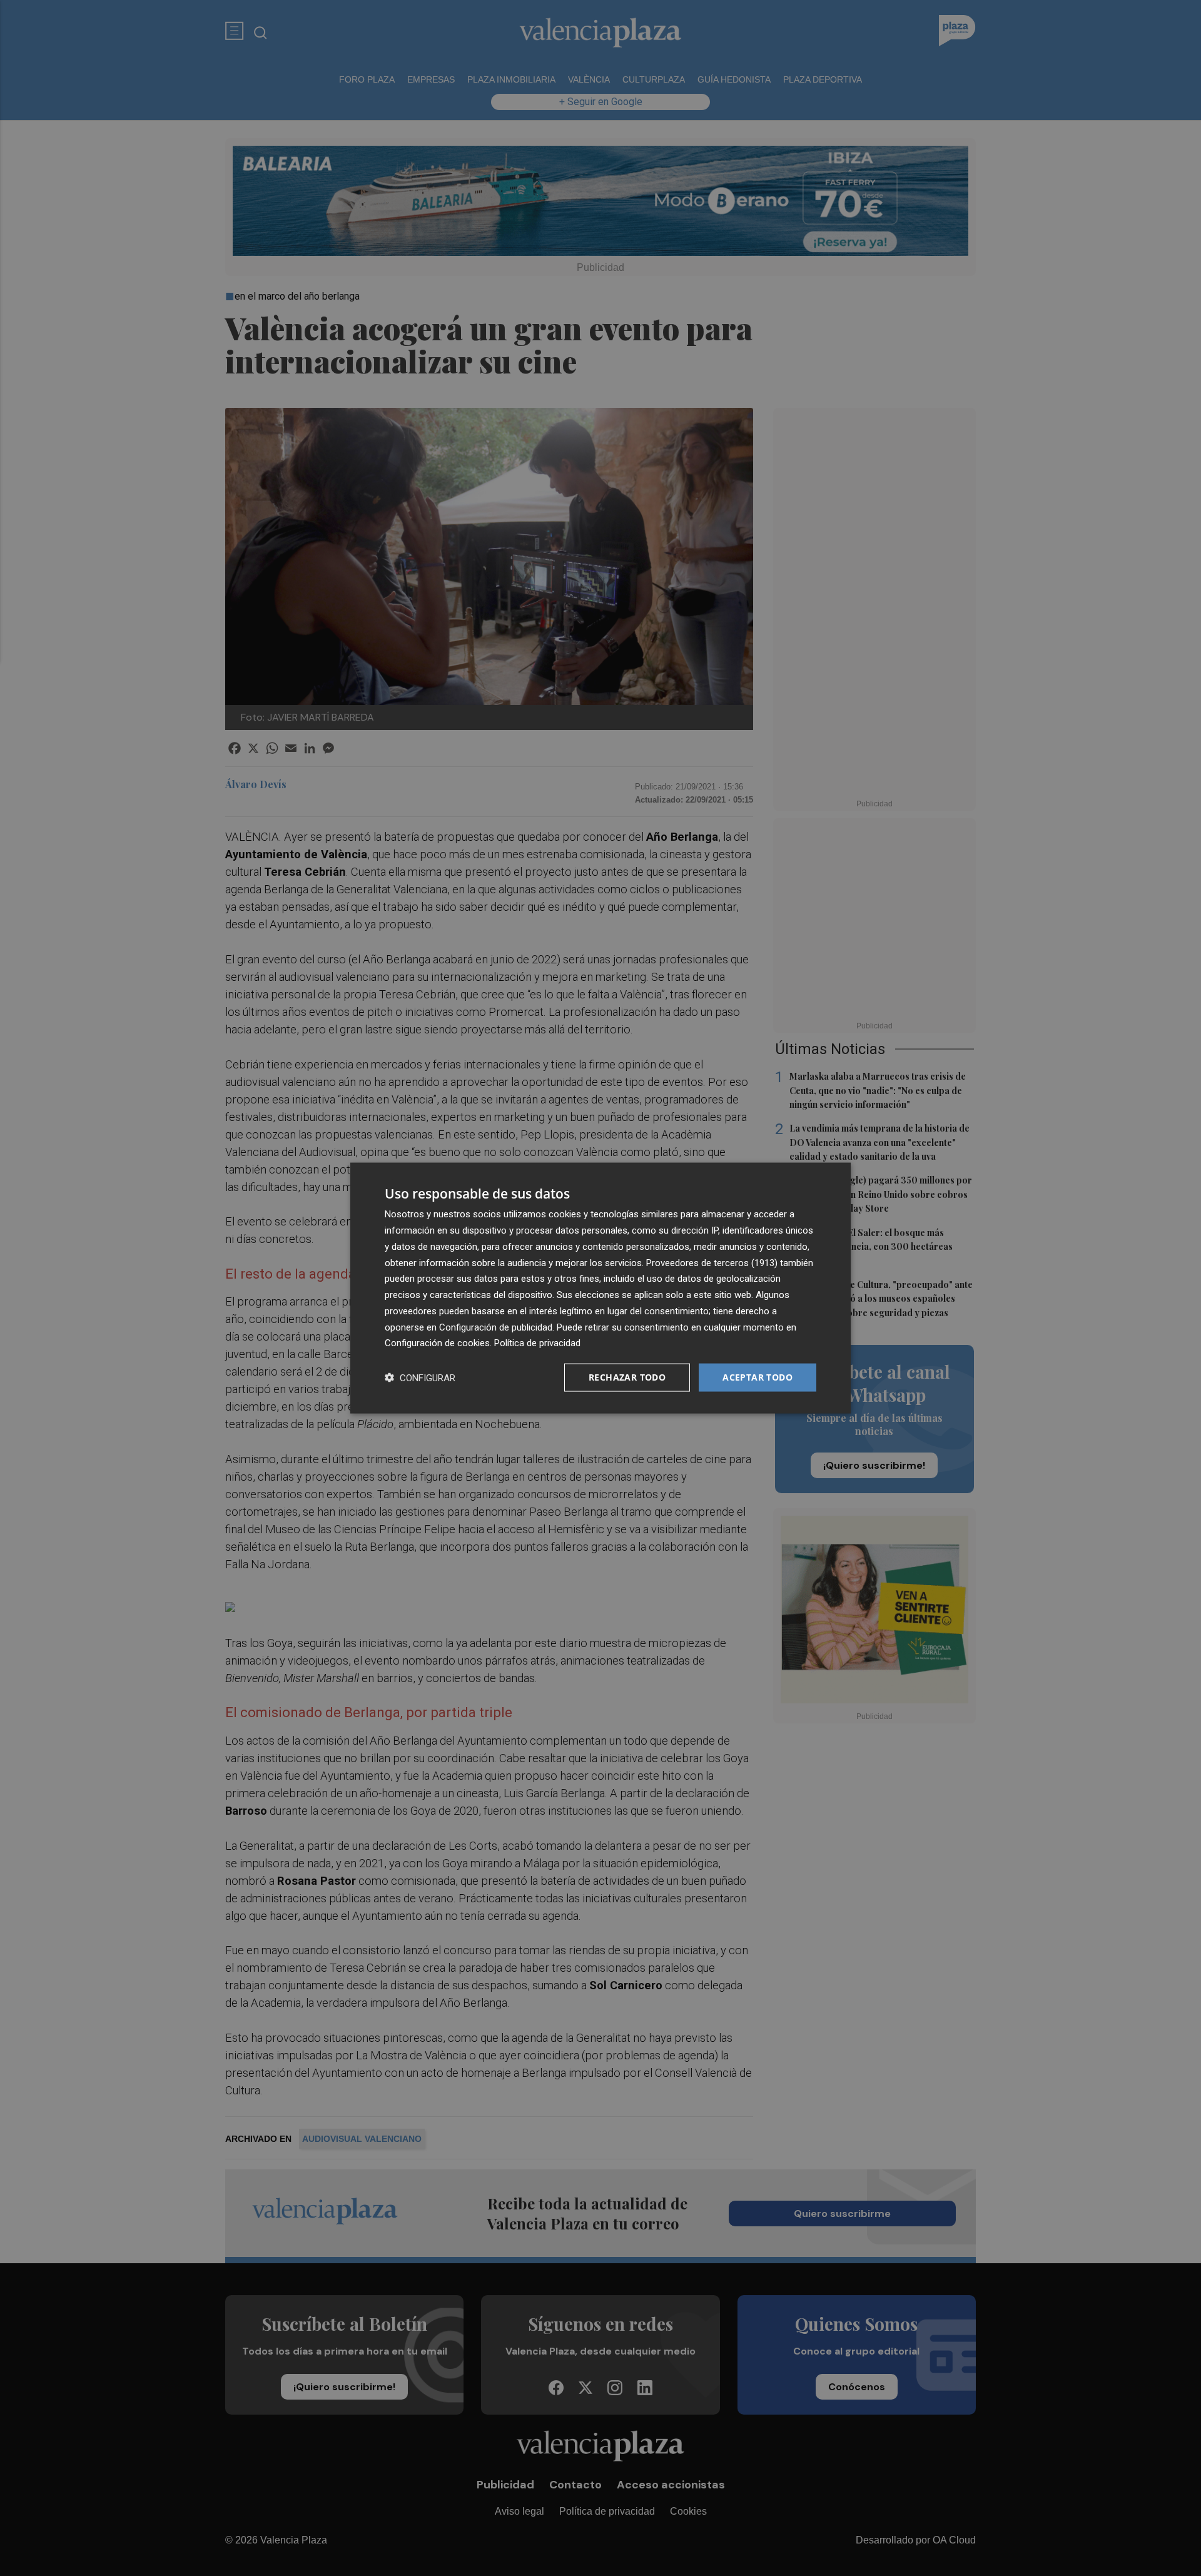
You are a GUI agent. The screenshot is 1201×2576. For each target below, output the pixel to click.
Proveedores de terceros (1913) (712, 1262)
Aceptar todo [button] (758, 1377)
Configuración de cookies (437, 1343)
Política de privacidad (537, 1343)
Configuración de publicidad (496, 1327)
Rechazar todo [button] (627, 1377)
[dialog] (600, 1288)
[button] (420, 1378)
